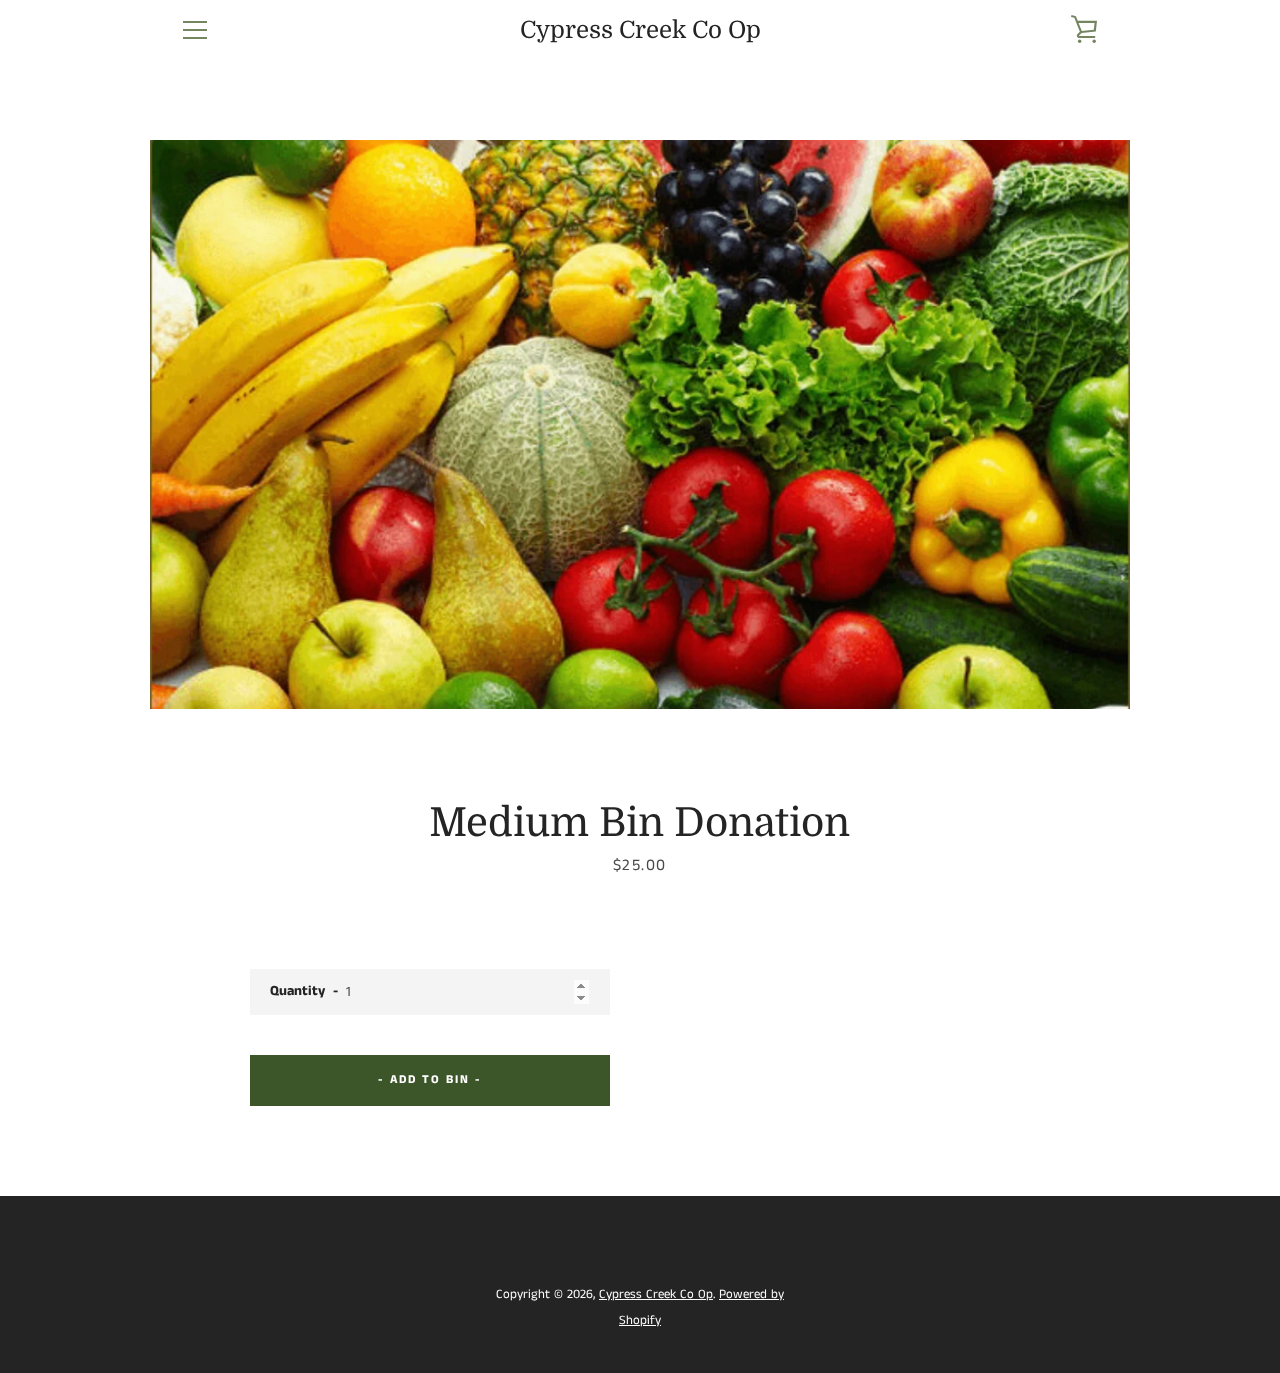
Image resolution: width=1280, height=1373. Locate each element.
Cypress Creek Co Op (640, 30)
